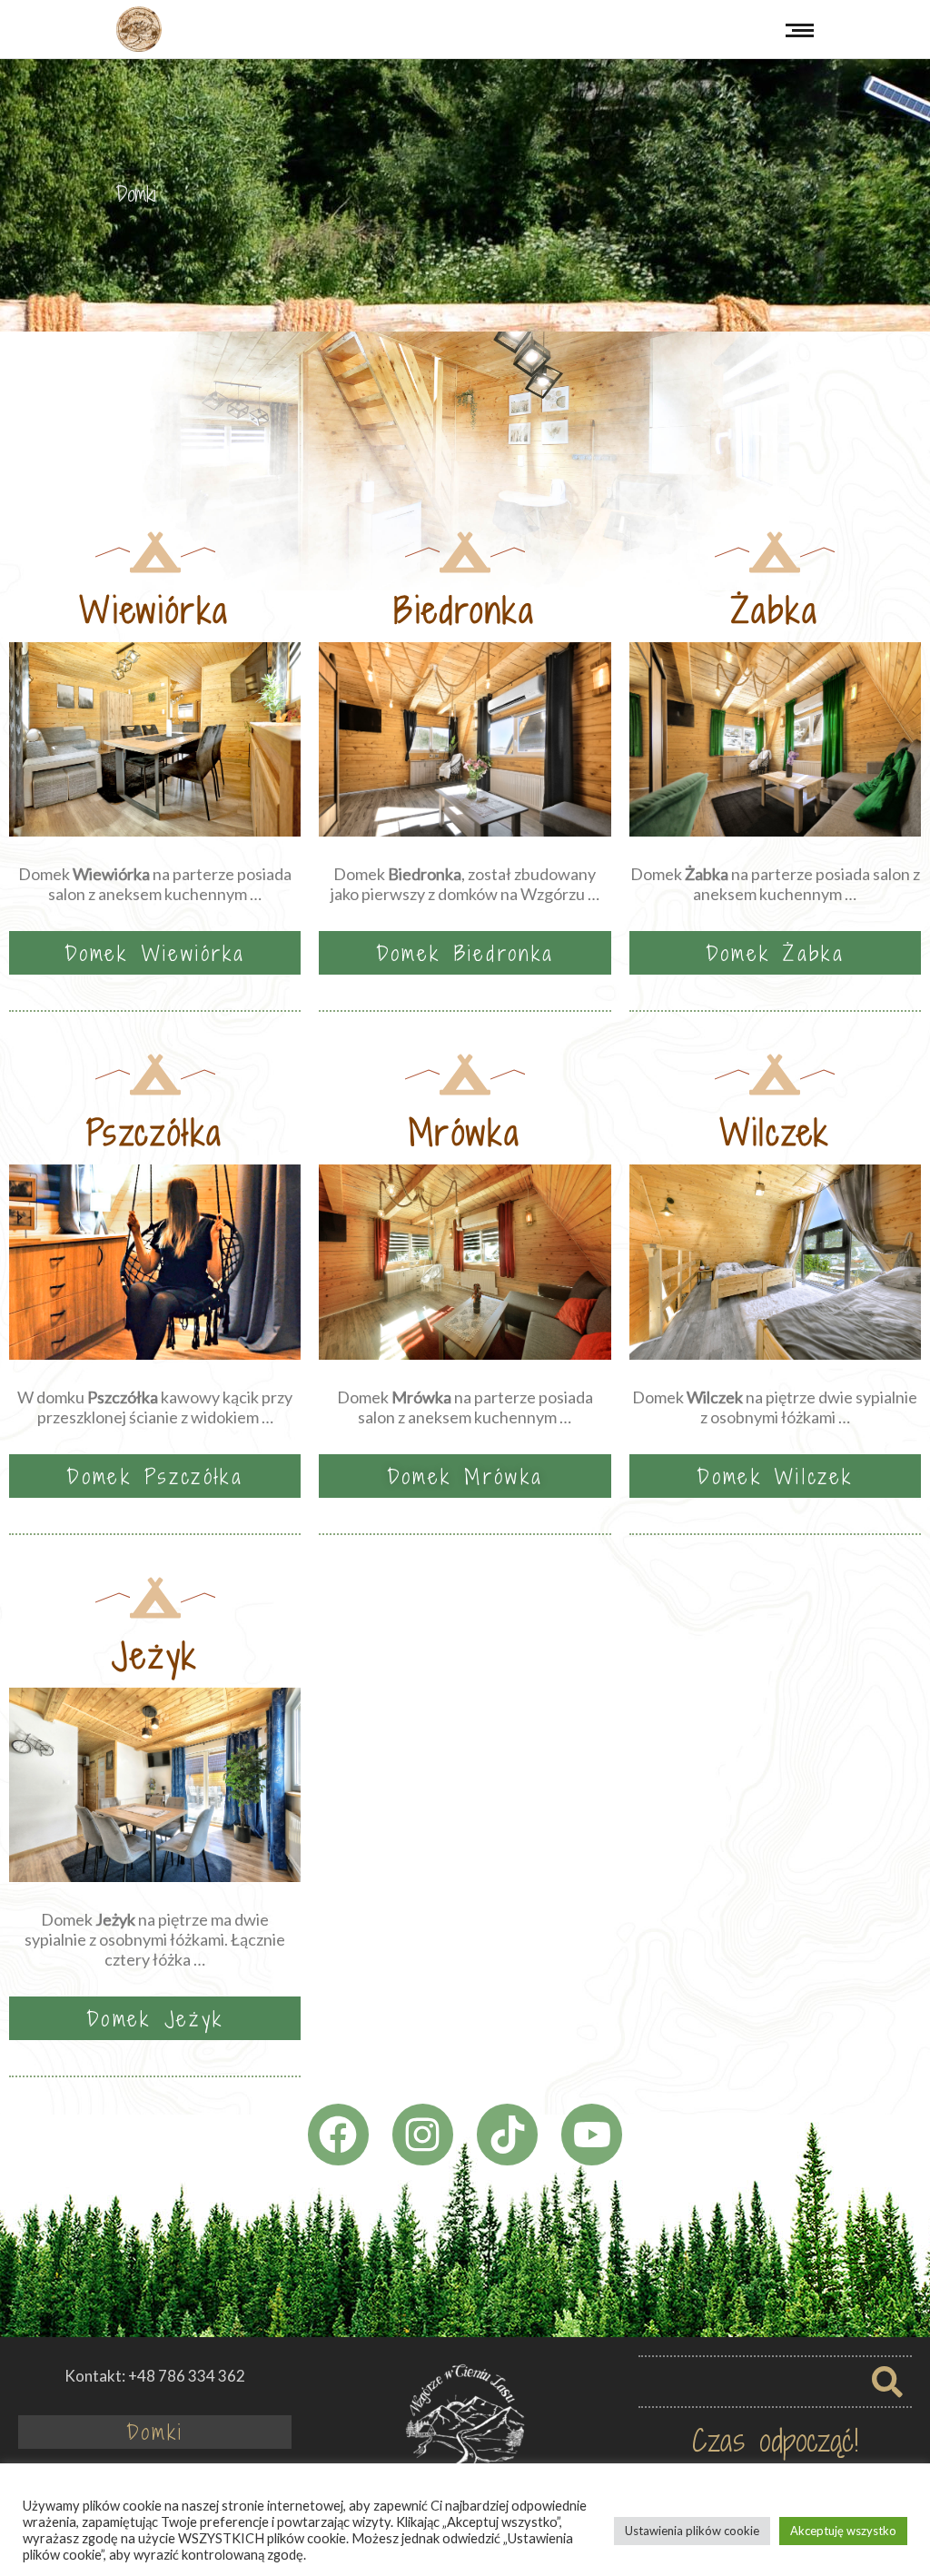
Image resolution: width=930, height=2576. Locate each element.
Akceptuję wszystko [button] (843, 2531)
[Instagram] (423, 2134)
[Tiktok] (507, 2134)
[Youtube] (592, 2134)
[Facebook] (338, 2134)
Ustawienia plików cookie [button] (692, 2531)
